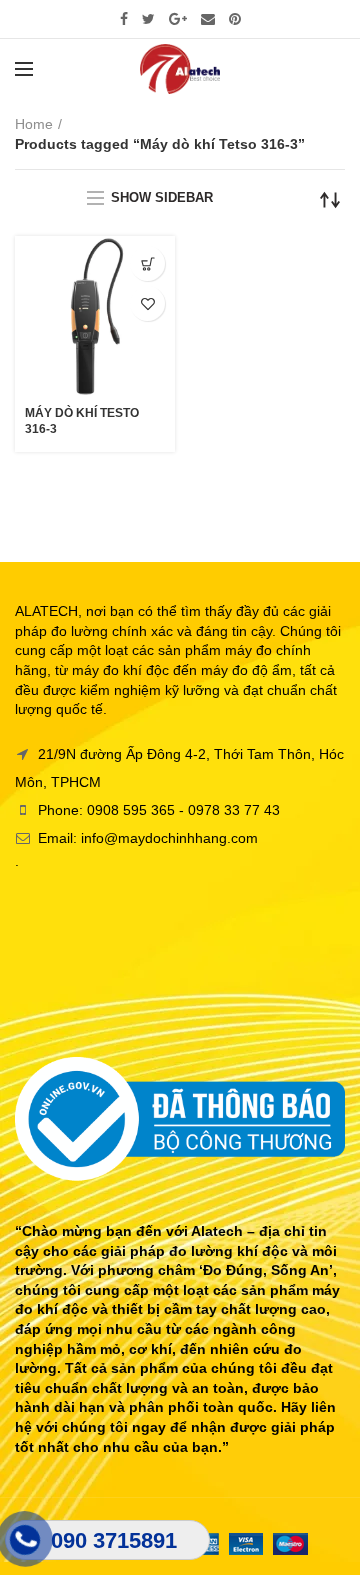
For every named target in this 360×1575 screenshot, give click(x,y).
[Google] (178, 19)
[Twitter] (148, 19)
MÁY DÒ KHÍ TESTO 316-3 (82, 421)
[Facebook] (124, 19)
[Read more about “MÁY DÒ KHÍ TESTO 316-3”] (147, 263)
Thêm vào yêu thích (147, 303)
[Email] (208, 19)
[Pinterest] (235, 19)
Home (34, 124)
